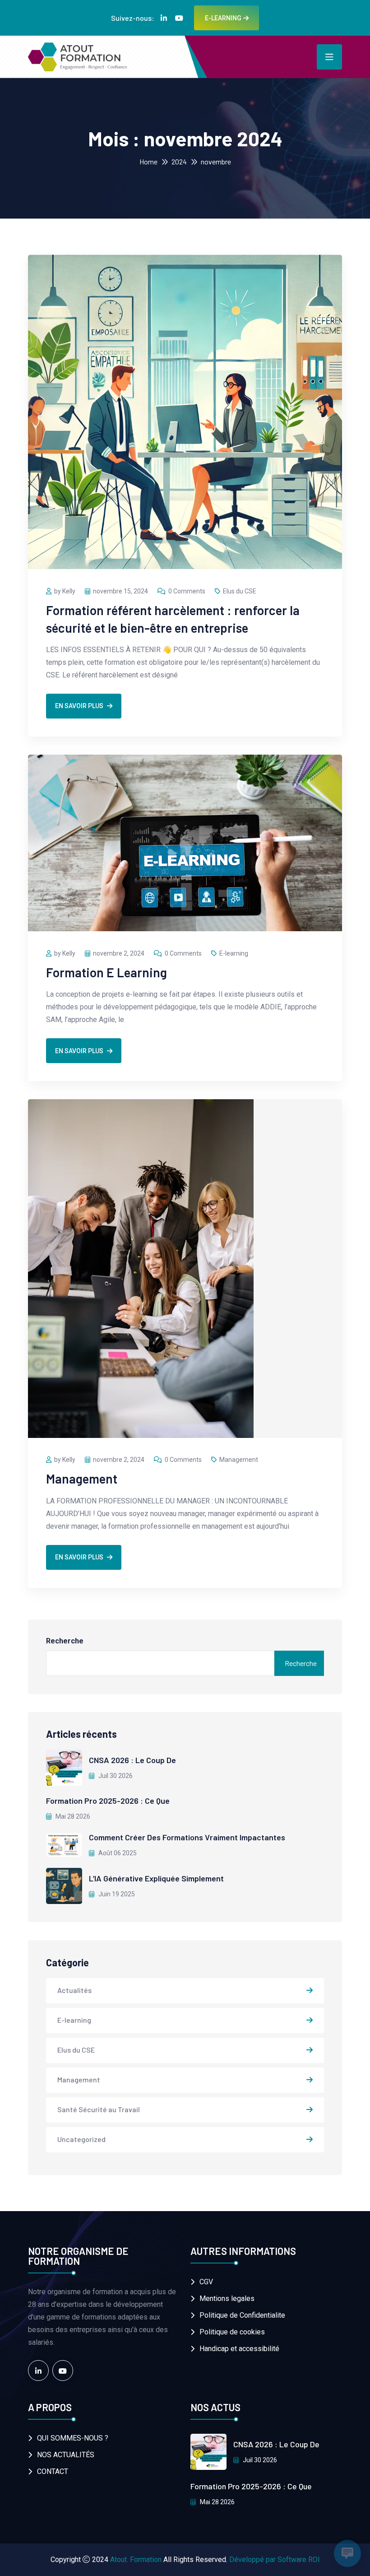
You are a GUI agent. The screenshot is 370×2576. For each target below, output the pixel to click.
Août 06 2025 (117, 1853)
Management (239, 1460)
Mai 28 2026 (72, 1816)
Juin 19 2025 (116, 1894)
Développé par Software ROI (275, 2560)
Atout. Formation (136, 2560)
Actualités (74, 1990)
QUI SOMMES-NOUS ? (73, 2438)
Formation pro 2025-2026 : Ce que (108, 1801)
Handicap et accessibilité (239, 2349)
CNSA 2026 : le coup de (132, 1760)
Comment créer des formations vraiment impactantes (187, 1837)
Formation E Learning (106, 972)
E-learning (234, 953)
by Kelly (65, 591)
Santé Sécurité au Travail (99, 2109)
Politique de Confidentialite (242, 2315)
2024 (179, 161)
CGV (206, 2282)
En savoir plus (79, 706)
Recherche (65, 1641)
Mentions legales (227, 2298)
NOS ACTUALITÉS (66, 2455)
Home (148, 161)
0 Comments (187, 591)
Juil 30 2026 (115, 1776)
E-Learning (223, 18)
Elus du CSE (240, 591)
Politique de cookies (232, 2332)
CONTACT (53, 2471)
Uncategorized (81, 2139)
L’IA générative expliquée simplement (156, 1878)
